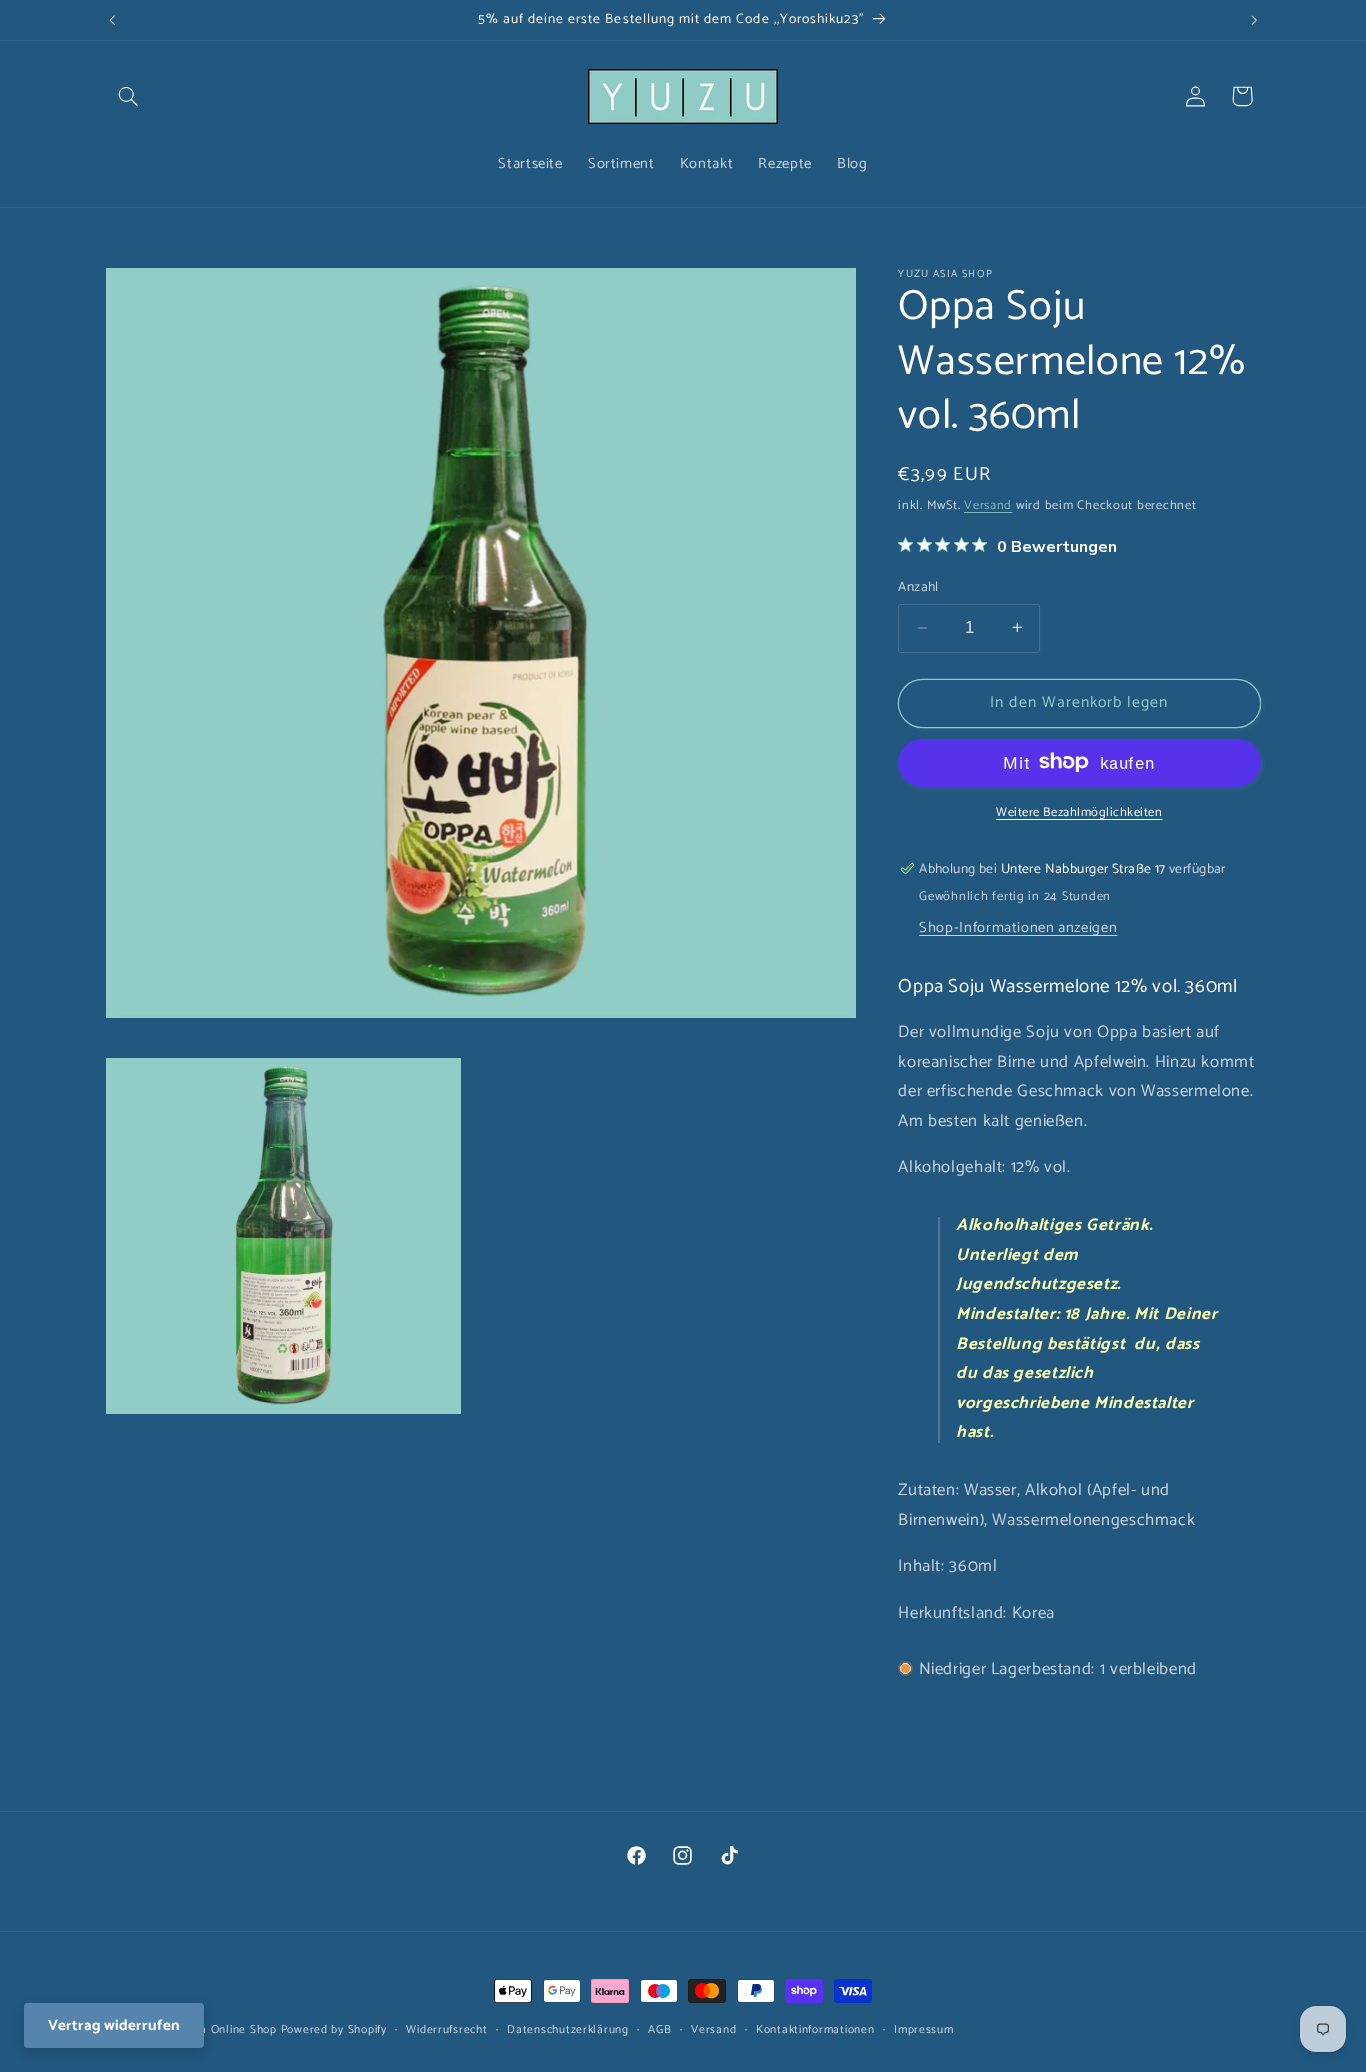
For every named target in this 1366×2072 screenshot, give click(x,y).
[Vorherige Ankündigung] (112, 20)
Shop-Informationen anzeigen (1018, 927)
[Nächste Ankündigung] (1254, 20)
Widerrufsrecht (446, 2029)
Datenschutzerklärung (568, 2029)
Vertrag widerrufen (114, 2025)
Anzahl (918, 586)
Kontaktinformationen (815, 2029)
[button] (129, 96)
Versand (988, 504)
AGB (659, 2029)
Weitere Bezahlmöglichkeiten (1079, 812)
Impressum (924, 2029)
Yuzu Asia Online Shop (214, 2029)
